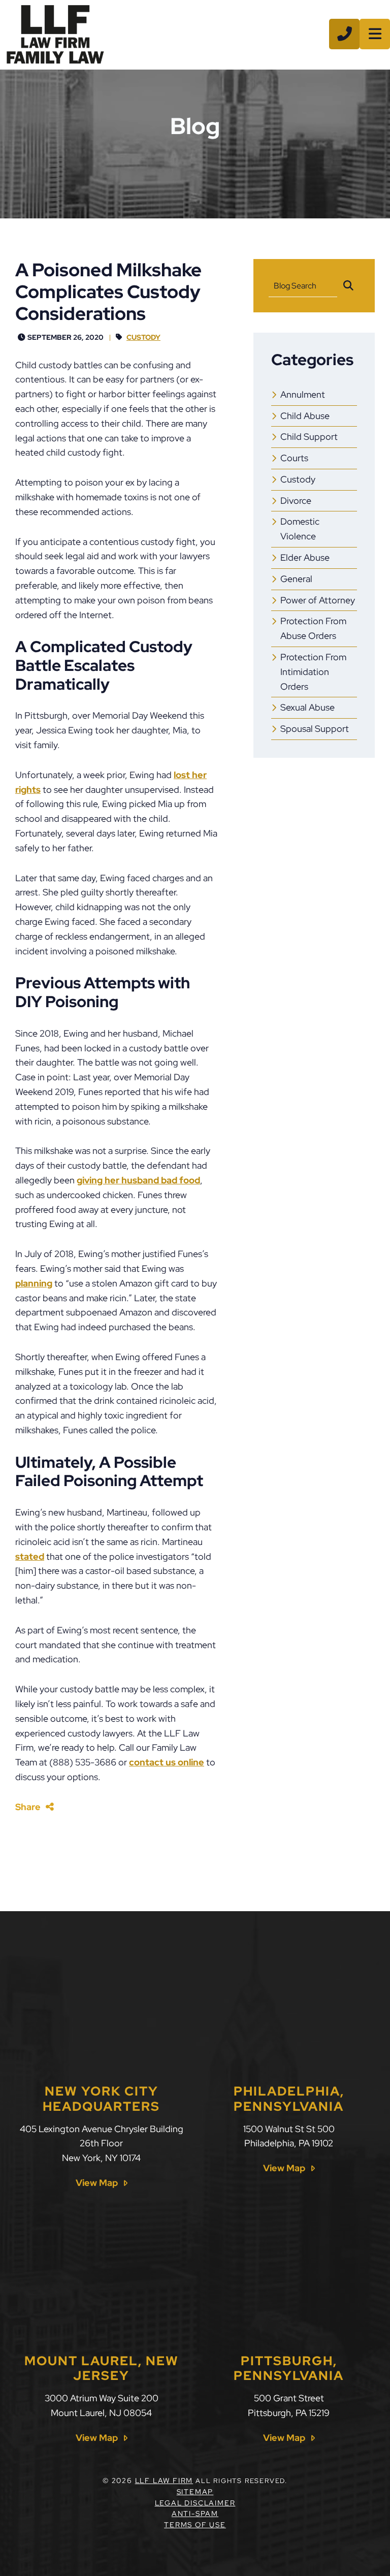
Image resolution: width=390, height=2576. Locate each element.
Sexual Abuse (307, 707)
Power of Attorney (318, 600)
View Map (97, 2183)
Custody (143, 337)
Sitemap (195, 2492)
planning (34, 1283)
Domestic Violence (300, 529)
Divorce (296, 501)
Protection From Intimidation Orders (313, 672)
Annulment (303, 394)
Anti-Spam (195, 2514)
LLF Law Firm (164, 2481)
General (296, 579)
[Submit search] (348, 286)
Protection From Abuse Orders (313, 628)
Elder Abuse (305, 557)
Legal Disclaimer (195, 2503)
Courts (294, 458)
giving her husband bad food (138, 1180)
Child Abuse (305, 416)
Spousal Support (315, 729)
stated (30, 1556)
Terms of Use (195, 2525)
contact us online (167, 1762)
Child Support (309, 437)
